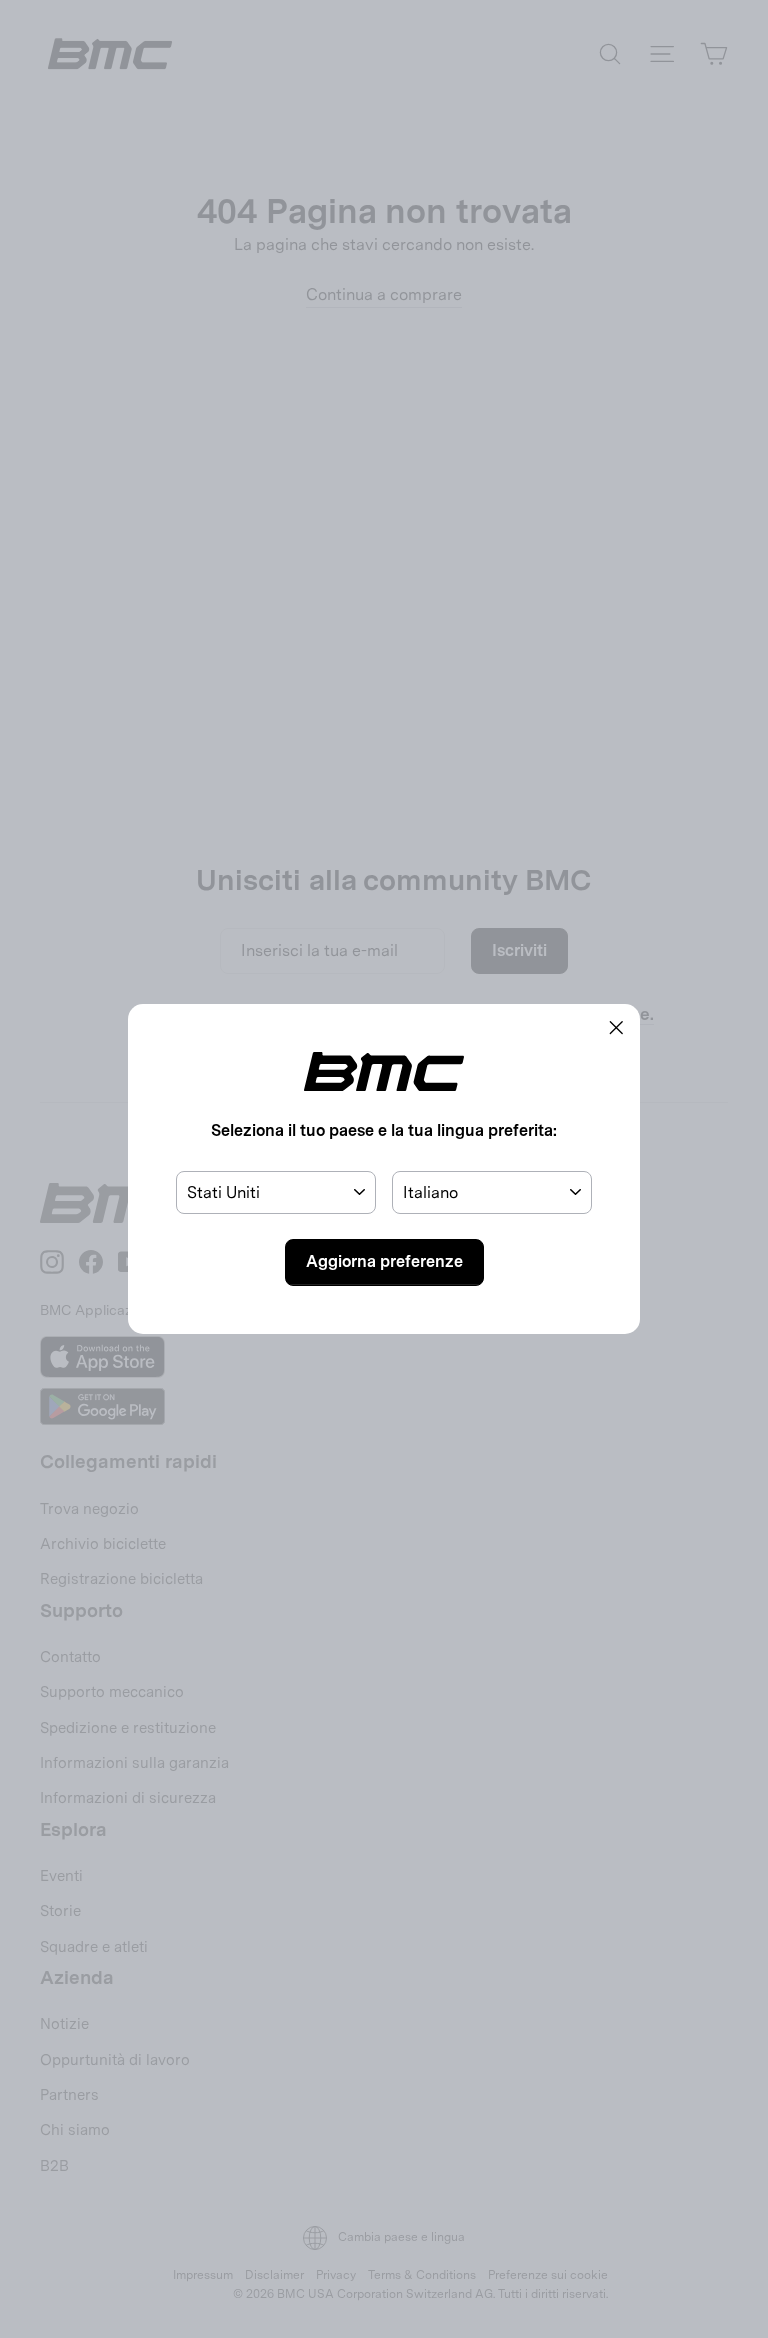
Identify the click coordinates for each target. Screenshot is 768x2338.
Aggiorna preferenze (384, 1261)
